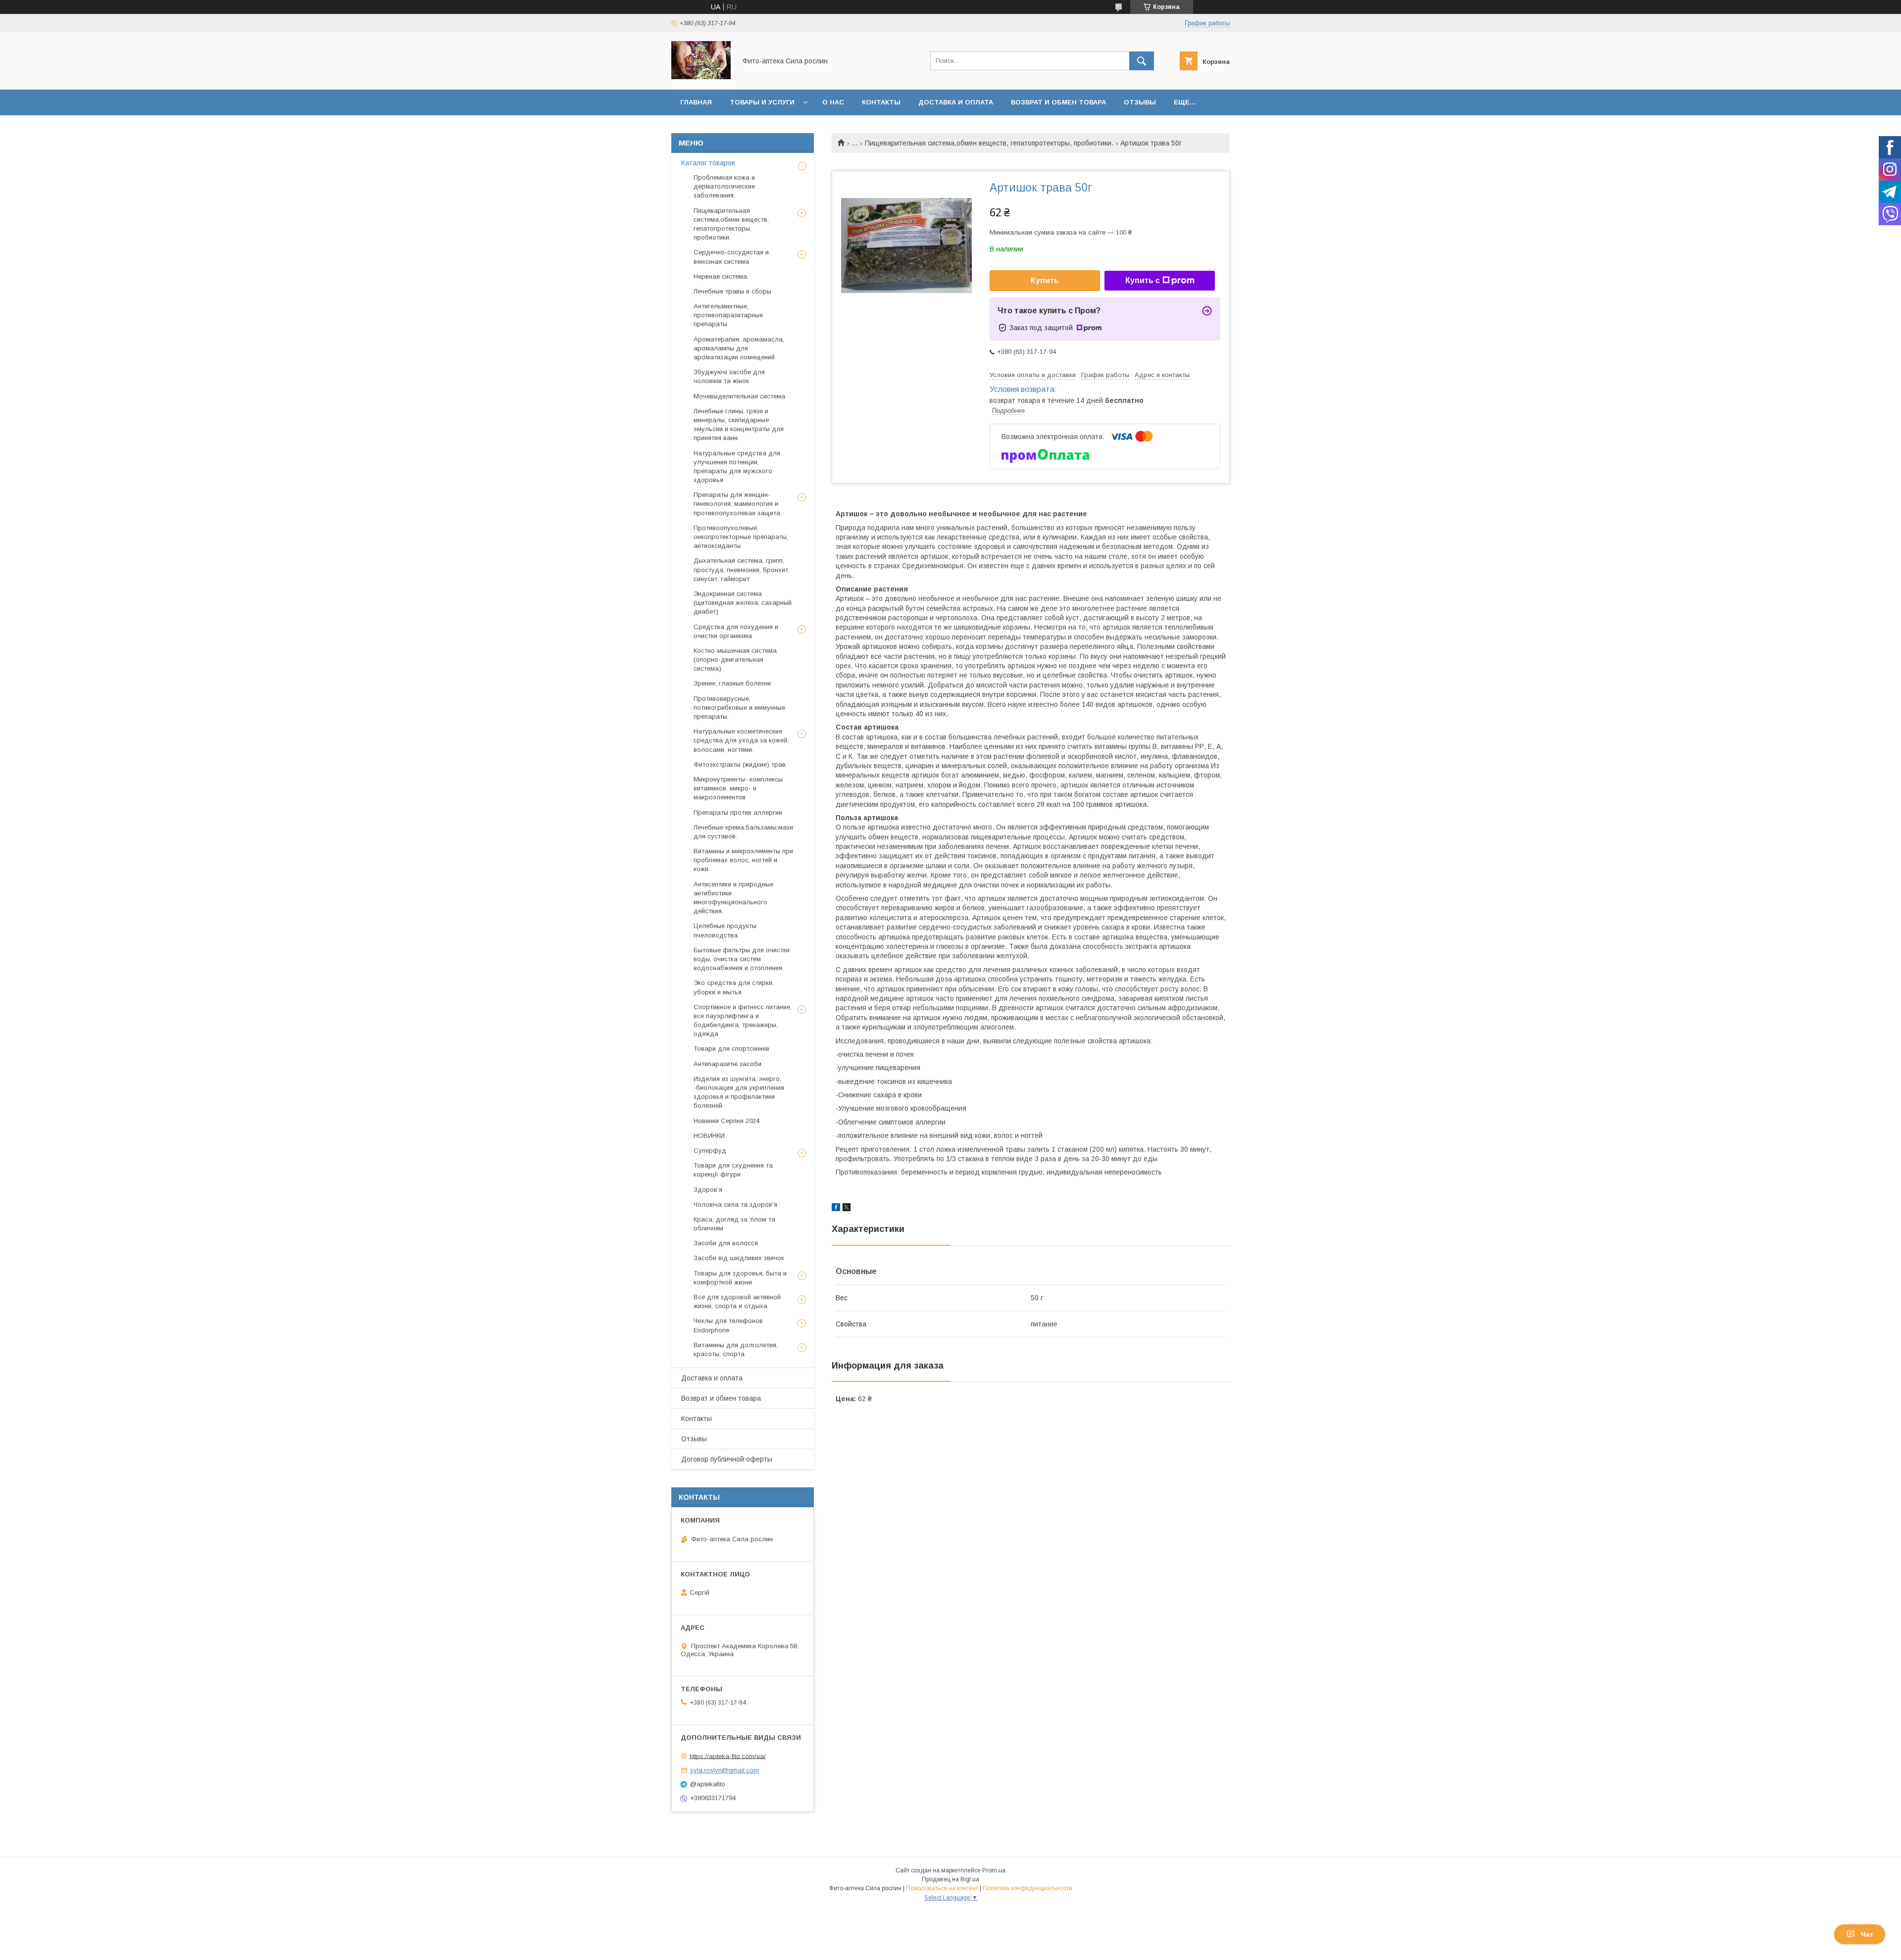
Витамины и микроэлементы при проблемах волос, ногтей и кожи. (743, 860)
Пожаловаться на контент (942, 1888)
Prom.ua (994, 1870)
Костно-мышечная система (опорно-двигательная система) (735, 660)
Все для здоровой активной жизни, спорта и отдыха (737, 1301)
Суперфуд (710, 1151)
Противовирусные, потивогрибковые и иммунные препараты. (739, 708)
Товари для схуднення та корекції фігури (733, 1170)
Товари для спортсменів (731, 1049)
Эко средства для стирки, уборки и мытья (734, 987)
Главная (696, 102)
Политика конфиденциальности (1027, 1888)
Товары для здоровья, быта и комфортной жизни (740, 1278)
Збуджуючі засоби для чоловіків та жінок (729, 376)
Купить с (1143, 280)
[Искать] (1142, 61)
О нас (833, 102)
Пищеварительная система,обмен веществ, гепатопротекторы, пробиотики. (989, 143)
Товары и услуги (762, 102)
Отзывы (1140, 102)
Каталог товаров (708, 163)
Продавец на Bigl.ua (950, 1879)
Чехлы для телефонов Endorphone (728, 1325)
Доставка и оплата (956, 102)
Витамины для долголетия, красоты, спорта (736, 1349)
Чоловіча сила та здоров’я (735, 1204)
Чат (1867, 1934)
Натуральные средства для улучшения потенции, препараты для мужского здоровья (737, 467)
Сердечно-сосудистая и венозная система (731, 257)
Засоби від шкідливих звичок (739, 1258)
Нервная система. (721, 276)
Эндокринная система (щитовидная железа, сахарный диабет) (743, 603)
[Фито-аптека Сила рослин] (701, 77)
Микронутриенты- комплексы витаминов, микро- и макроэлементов (738, 788)
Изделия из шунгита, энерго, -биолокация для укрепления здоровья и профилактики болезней (739, 1092)
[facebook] (836, 1209)
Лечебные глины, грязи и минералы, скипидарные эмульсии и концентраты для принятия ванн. (739, 425)
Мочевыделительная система (739, 396)
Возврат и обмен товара (1058, 102)
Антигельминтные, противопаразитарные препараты (728, 315)
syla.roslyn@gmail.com (725, 1770)
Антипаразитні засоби (727, 1064)
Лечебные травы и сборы (732, 291)
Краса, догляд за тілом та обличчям (734, 1224)
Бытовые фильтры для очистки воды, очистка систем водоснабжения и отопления (742, 959)
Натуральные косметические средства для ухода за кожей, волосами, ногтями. (741, 740)
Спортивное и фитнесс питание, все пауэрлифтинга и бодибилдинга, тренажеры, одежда (743, 1021)
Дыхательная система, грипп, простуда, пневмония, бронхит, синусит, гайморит (742, 569)
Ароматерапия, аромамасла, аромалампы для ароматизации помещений (739, 348)
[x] (847, 1209)
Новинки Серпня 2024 (726, 1121)
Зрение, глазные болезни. (733, 683)
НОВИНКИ (709, 1136)
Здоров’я (708, 1190)
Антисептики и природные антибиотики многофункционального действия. (733, 898)
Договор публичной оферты (727, 1459)
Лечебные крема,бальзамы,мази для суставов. (743, 832)
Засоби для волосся (726, 1243)
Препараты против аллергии (738, 812)
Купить (1045, 280)
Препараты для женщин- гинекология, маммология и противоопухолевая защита (737, 504)
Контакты (881, 102)
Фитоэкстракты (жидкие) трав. (740, 764)
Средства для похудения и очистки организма (736, 631)
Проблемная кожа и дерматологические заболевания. (724, 186)
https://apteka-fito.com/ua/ (728, 1756)
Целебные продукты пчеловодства (725, 930)
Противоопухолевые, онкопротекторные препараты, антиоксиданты (741, 537)
